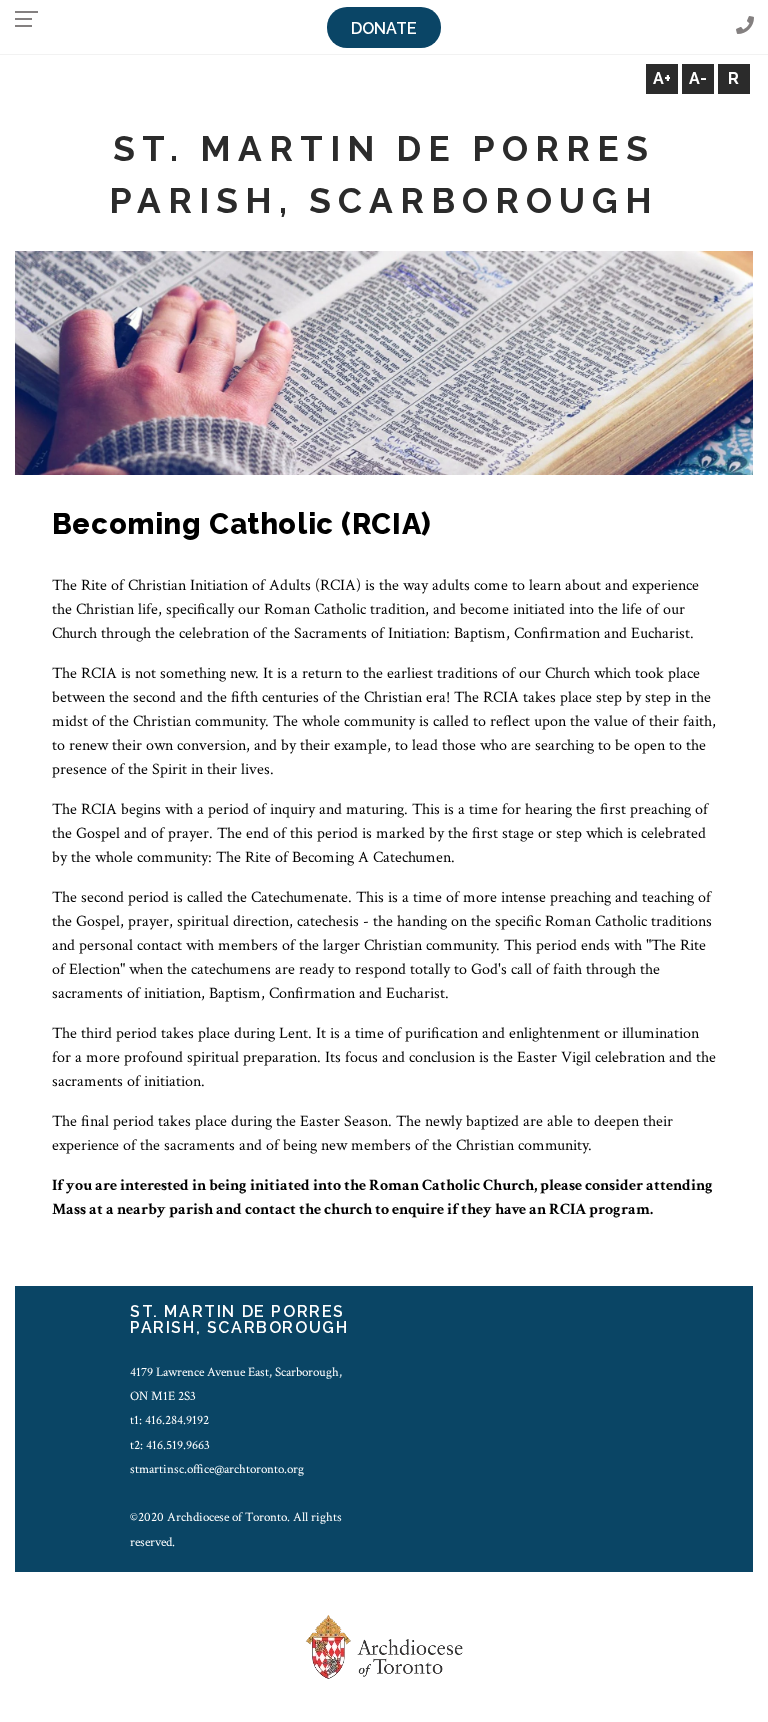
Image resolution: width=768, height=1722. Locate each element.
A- (698, 78)
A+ (662, 78)
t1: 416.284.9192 (169, 1420)
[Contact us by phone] (745, 26)
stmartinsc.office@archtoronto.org (217, 1469)
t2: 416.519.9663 (170, 1445)
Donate (384, 28)
